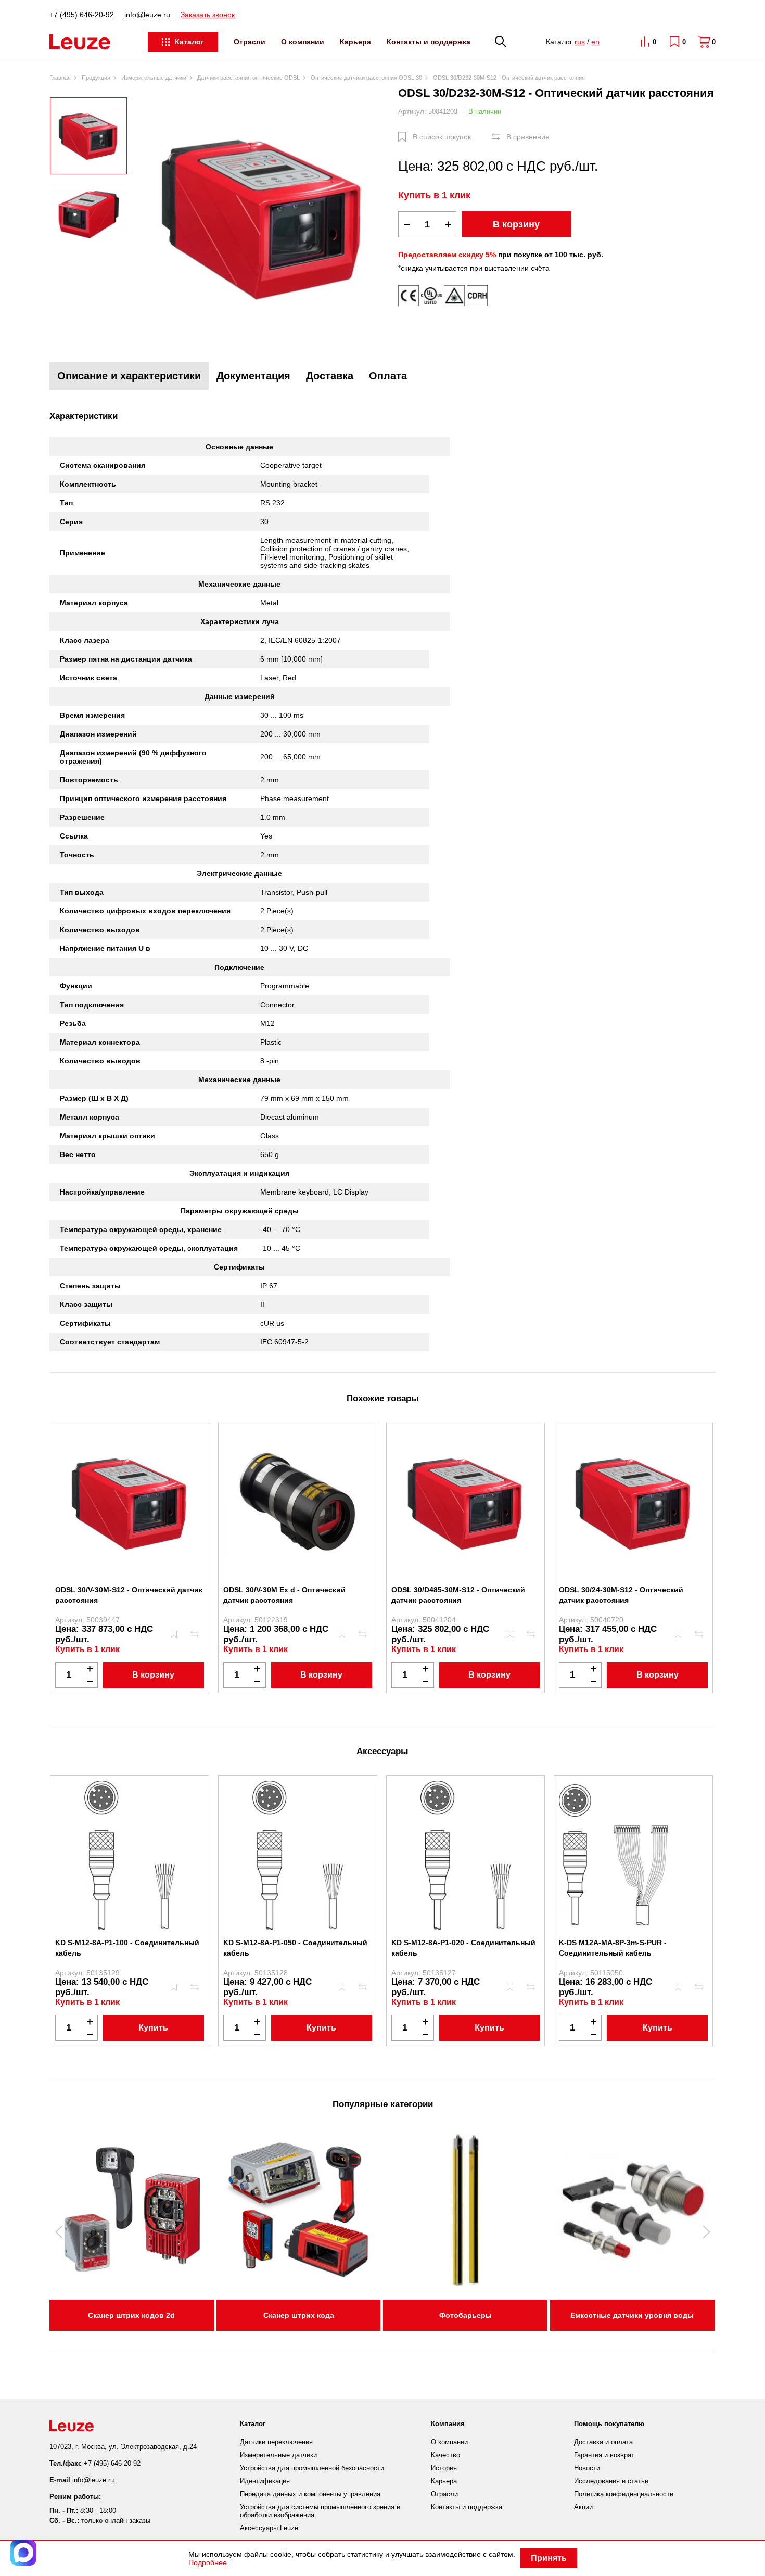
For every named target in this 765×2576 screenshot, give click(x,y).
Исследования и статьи (611, 2481)
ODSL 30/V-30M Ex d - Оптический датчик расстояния (284, 1595)
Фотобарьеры (466, 2315)
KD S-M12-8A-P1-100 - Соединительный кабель (127, 1948)
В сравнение (528, 137)
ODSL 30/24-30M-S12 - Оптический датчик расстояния (621, 1595)
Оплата (388, 376)
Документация (253, 376)
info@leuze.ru (147, 15)
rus (580, 42)
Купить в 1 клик (434, 195)
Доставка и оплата (603, 2442)
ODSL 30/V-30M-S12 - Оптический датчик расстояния (129, 1595)
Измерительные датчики (278, 2455)
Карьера (355, 42)
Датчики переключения (276, 2442)
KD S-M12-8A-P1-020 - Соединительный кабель (463, 1948)
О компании (303, 42)
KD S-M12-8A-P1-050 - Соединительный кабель (295, 1948)
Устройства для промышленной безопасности (312, 2468)
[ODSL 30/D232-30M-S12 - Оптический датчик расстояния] (263, 217)
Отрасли (250, 42)
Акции (583, 2507)
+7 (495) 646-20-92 (82, 15)
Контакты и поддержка (429, 42)
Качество (445, 2455)
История (444, 2468)
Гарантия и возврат (604, 2455)
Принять (549, 2558)
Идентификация (265, 2481)
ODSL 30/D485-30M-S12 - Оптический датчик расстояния (458, 1595)
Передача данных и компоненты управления (310, 2494)
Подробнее (208, 2562)
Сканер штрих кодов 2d (131, 2315)
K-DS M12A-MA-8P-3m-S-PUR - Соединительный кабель (613, 1948)
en (595, 42)
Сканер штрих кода (299, 2315)
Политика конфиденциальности (624, 2494)
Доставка (330, 376)
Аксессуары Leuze (269, 2528)
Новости (587, 2468)
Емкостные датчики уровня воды (632, 2315)
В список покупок (442, 137)
